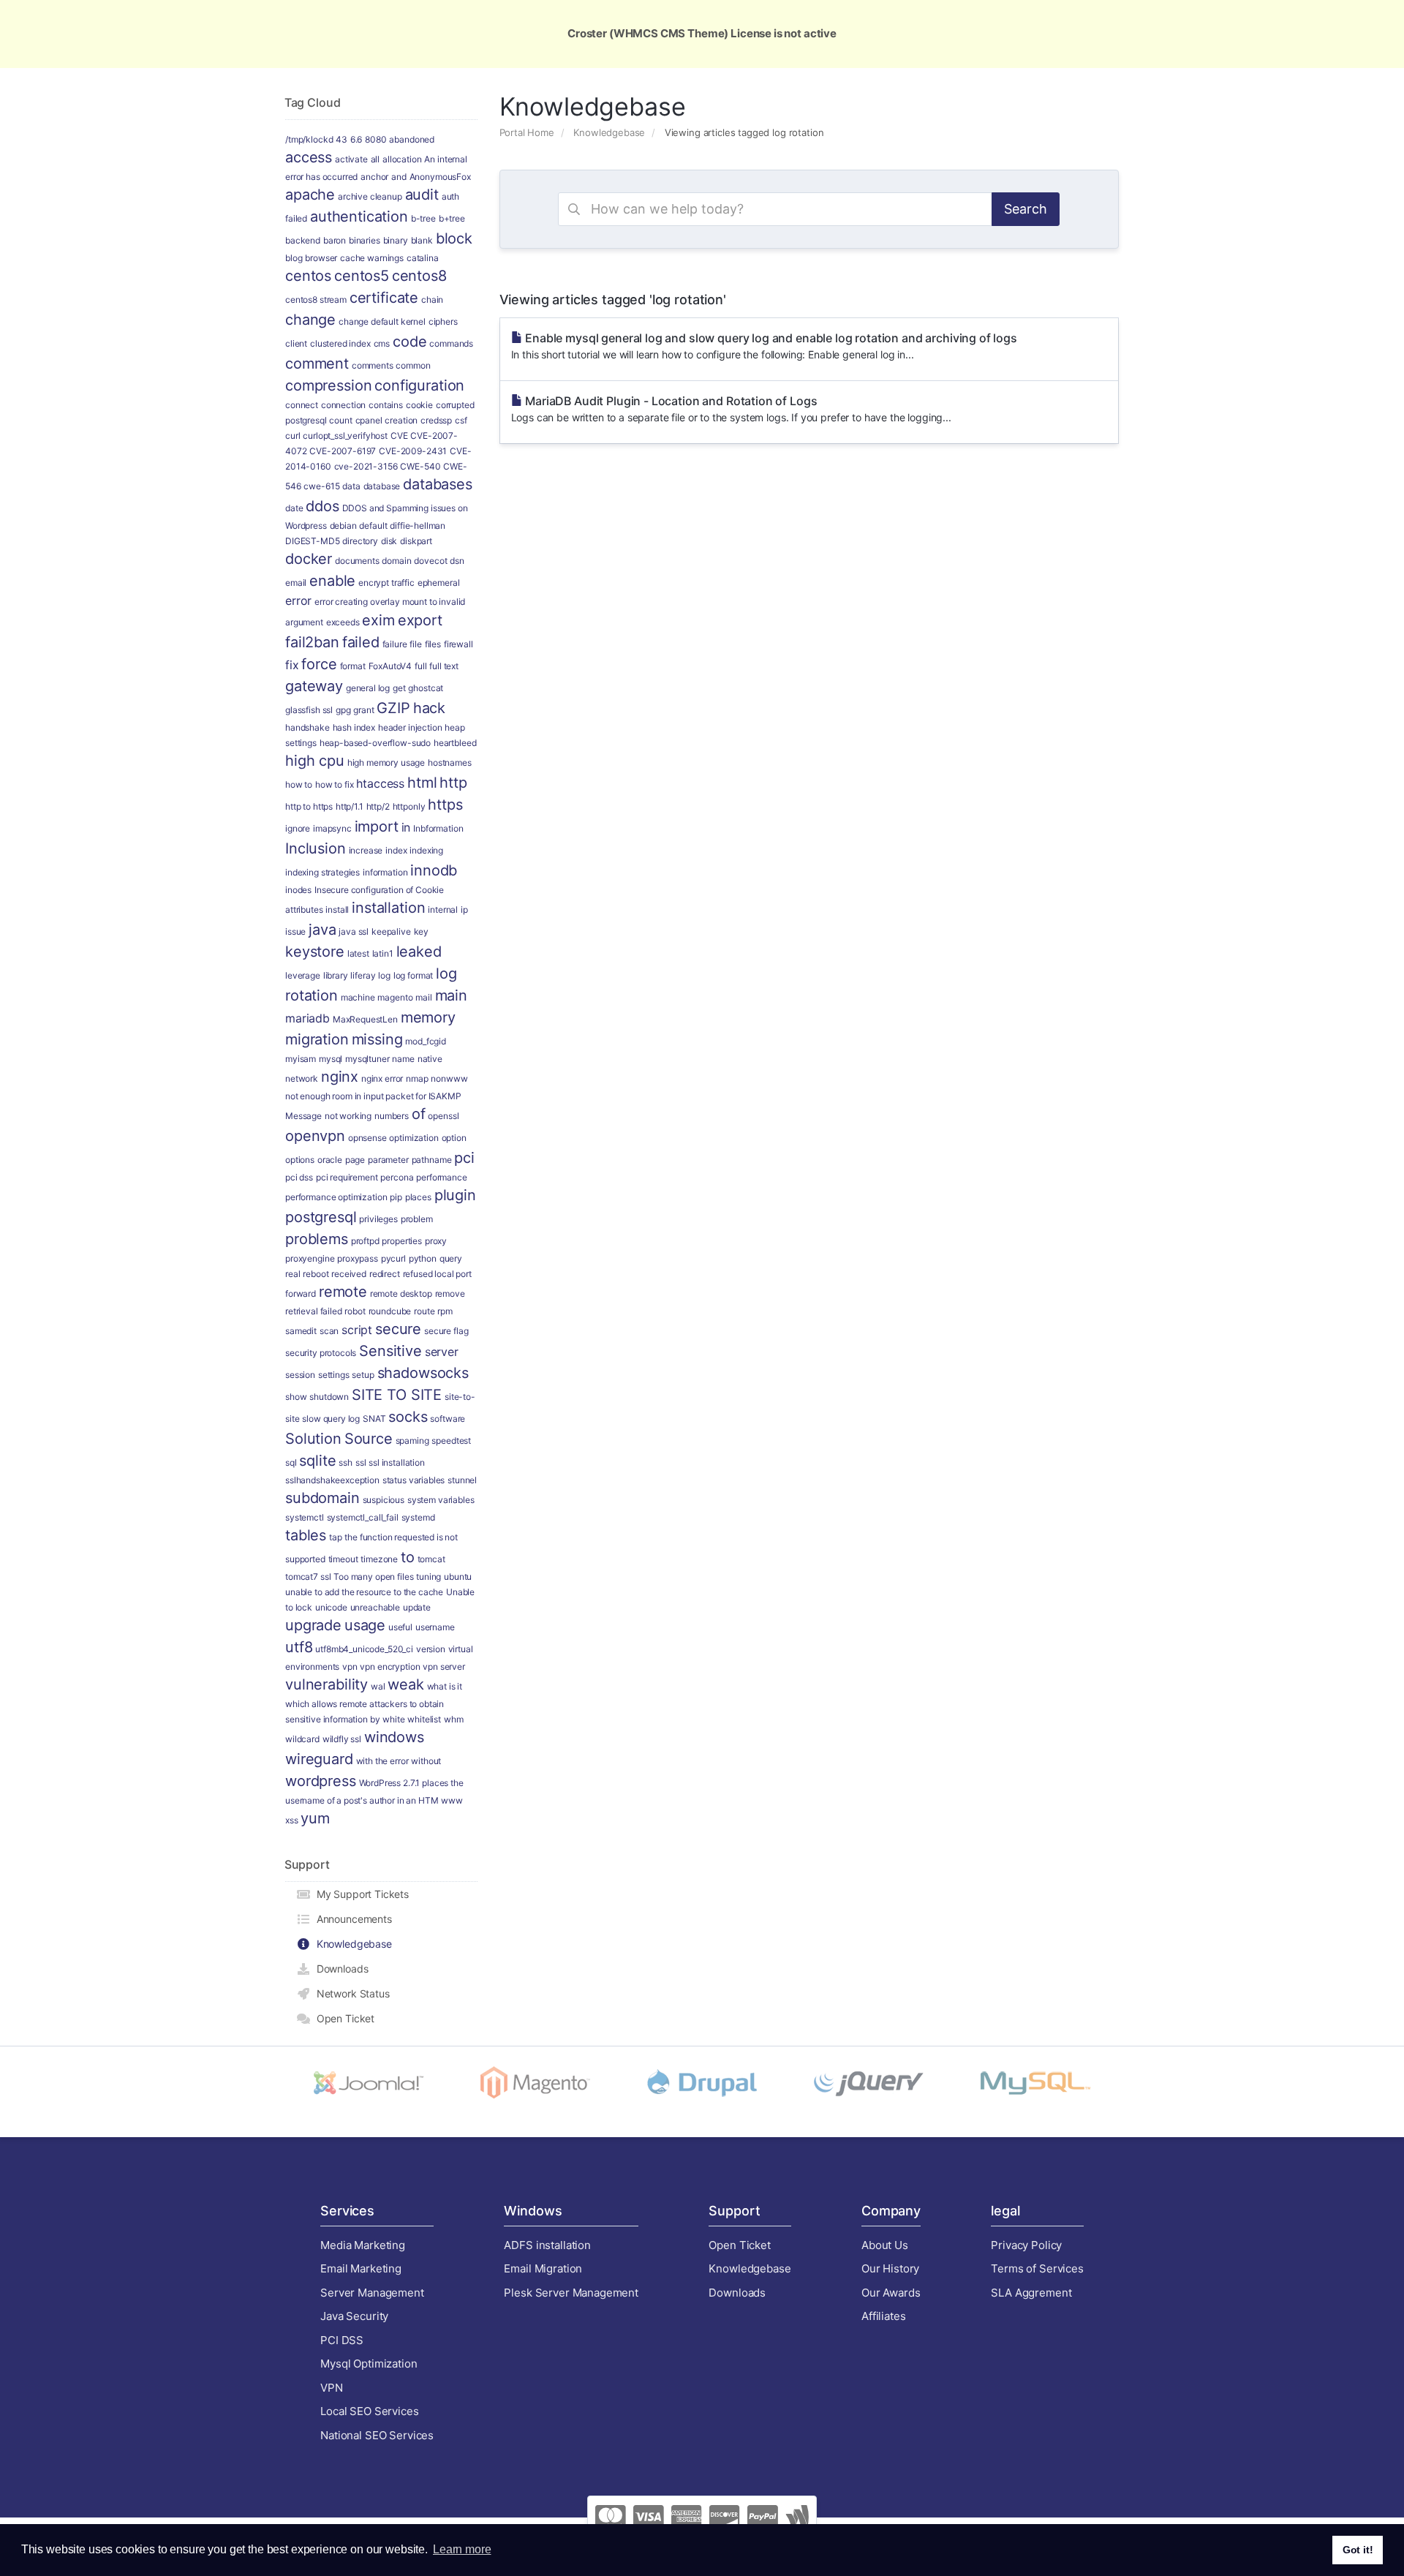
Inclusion (316, 848)
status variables (414, 1480)
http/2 (378, 806)
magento (395, 997)
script (357, 1330)
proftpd (365, 1241)
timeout (343, 1559)
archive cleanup (370, 196)
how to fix (335, 784)
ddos (322, 506)
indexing (426, 850)
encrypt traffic (386, 583)
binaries (365, 240)
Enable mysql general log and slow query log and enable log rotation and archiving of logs (764, 346)
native (430, 1059)
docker (309, 559)
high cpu (315, 761)
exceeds (343, 622)
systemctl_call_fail (363, 1517)
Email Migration (543, 2268)
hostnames (450, 762)
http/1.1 (350, 806)
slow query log (331, 1419)
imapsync (332, 828)
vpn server (444, 1667)
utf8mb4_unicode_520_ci (364, 1649)
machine (358, 997)
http (453, 783)
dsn (457, 561)
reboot (316, 1274)
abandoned (412, 139)
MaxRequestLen (365, 1019)
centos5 (362, 276)
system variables (441, 1500)
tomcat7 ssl (308, 1577)
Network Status (350, 1993)
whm (454, 1719)
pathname (432, 1160)
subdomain (322, 1498)
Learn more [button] (462, 2549)
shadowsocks (423, 1373)
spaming (412, 1440)
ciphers (443, 321)
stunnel (462, 1480)
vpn (350, 1667)
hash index (354, 727)
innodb (434, 870)
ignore (298, 828)
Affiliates (884, 2316)
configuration (419, 385)
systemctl (305, 1517)
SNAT (374, 1419)
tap (336, 1537)
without (426, 1761)
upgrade (313, 1625)
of (419, 1114)
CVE (399, 436)
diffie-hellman (418, 526)
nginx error (382, 1078)
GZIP (393, 708)
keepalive (391, 931)
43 (341, 139)
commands (451, 343)
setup (363, 1375)
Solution (313, 1439)
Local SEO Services (369, 2411)
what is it (445, 1686)
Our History (890, 2268)
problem (417, 1219)
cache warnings (372, 258)
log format (414, 975)
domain (396, 561)
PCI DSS (342, 2340)
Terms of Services (1037, 2268)
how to (299, 784)
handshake (307, 727)
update (417, 1607)
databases (438, 484)
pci (464, 1158)
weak (405, 1684)
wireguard (319, 1759)
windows (394, 1737)
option (454, 1138)
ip (464, 909)
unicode (331, 1607)
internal (443, 909)
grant (363, 710)
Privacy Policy (1026, 2245)
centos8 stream (316, 300)
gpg (343, 710)
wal (378, 1686)
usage (365, 1625)
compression (328, 385)
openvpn (315, 1136)
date (294, 508)
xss (292, 1820)
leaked (419, 952)
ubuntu (458, 1577)
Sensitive (390, 1351)
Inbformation (438, 828)
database (382, 486)
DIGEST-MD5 (313, 541)
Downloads (339, 1969)
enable (332, 581)
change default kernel (382, 321)
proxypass (358, 1258)
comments (373, 365)
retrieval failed (314, 1311)
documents (357, 561)
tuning (429, 1577)
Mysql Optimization (369, 2364)
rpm (445, 1311)
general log (368, 688)
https (445, 805)
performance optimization (336, 1197)
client (296, 343)
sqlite (317, 1461)
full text (444, 666)
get (399, 688)
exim (378, 620)
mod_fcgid (426, 1041)
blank (422, 240)
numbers (392, 1116)
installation (388, 908)
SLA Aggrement (1031, 2293)
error (298, 600)
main (451, 995)
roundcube (390, 1311)
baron (335, 240)
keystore (315, 952)
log (384, 975)
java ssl (354, 931)
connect (302, 405)
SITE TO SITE (397, 1395)
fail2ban (312, 642)
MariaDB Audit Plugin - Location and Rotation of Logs (731, 408)
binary (396, 240)
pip (396, 1197)
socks (408, 1417)
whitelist (424, 1719)
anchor (374, 177)
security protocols (321, 1353)
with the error (382, 1761)
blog (294, 258)
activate (351, 159)
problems (317, 1239)
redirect (385, 1274)
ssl (361, 1462)
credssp (436, 420)
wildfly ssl (342, 1739)
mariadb (307, 1018)
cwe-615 (321, 486)
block (454, 238)
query (451, 1258)
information (385, 872)
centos (308, 276)
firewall (458, 644)
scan (329, 1331)
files (433, 644)
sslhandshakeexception (332, 1480)
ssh (346, 1462)
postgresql (321, 1217)
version (431, 1649)
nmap (417, 1078)
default (373, 526)
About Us (885, 2245)
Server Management (372, 2293)
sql (291, 1462)
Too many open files (373, 1577)
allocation (402, 159)
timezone (379, 1559)
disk (389, 541)
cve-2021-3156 (366, 466)
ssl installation (397, 1462)
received (349, 1274)
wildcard (302, 1739)
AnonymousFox (440, 177)
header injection (410, 727)
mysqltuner (367, 1059)
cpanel (369, 420)
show (296, 1397)
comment (317, 364)
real (292, 1274)
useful (400, 1627)
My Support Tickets (360, 1894)
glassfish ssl (309, 710)
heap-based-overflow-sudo (375, 743)
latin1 (383, 953)
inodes (298, 890)
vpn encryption (390, 1667)
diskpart (416, 541)
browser (321, 258)
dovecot (430, 561)
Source (369, 1439)
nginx (340, 1077)
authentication (359, 216)
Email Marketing (361, 2268)
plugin (455, 1195)
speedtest (451, 1440)
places (418, 1197)
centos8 (419, 276)
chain (432, 300)
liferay (363, 975)
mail (423, 997)
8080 (375, 139)
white (393, 1719)
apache (310, 195)
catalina (423, 258)
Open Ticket (343, 2018)
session (300, 1375)
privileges (378, 1219)
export (420, 620)
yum (315, 1818)
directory (360, 541)
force (319, 664)
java (322, 930)
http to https (309, 806)
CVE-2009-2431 (413, 451)
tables (306, 1535)
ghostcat (426, 688)
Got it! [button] (1358, 2550)
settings (334, 1375)
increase (366, 850)
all (375, 159)
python (423, 1258)
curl (292, 436)
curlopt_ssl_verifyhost (345, 436)
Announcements (351, 1919)
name (403, 1059)
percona (397, 1177)
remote (343, 1292)
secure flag (446, 1331)
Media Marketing (363, 2245)
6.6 (356, 139)
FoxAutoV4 (390, 666)
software (448, 1419)
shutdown (329, 1397)
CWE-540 (420, 466)
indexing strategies (322, 872)
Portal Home (527, 132)
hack (429, 708)
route (424, 1311)
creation (401, 420)
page (355, 1160)
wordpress (321, 1781)
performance (441, 1177)
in (406, 827)
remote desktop (401, 1293)
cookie (419, 405)
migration (317, 1039)
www (452, 1800)
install (337, 909)
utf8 (299, 1647)
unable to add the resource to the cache (364, 1592)
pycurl (393, 1258)
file (415, 644)
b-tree (423, 218)
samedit (301, 1331)
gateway (314, 686)
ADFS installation (547, 2245)
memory (428, 1017)
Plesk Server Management (571, 2293)
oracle (330, 1160)
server (442, 1352)
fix (292, 665)
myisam (301, 1059)
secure (398, 1329)
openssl (443, 1116)
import (377, 826)
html (422, 783)
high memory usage (386, 762)
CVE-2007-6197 (343, 451)
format (353, 666)
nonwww (449, 1078)
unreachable (375, 1607)
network (302, 1078)
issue (295, 931)
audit (422, 195)
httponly (409, 806)
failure (395, 644)
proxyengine (310, 1258)
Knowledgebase (609, 132)
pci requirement (347, 1177)
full (420, 666)
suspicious (384, 1500)
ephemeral (439, 583)
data (351, 486)
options (300, 1160)
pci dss (299, 1177)
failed (361, 642)
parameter (388, 1160)
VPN (332, 2388)
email (296, 583)
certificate (384, 298)
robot (355, 1311)
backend (303, 240)
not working (348, 1116)
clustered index (340, 343)
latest (358, 953)
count (340, 420)
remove (450, 1293)
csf (461, 420)
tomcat (431, 1559)
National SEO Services (377, 2435)
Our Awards (891, 2293)
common (413, 365)
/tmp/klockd (309, 139)
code (409, 342)
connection (344, 405)
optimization (414, 1138)
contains (386, 405)
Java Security (354, 2316)
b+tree (452, 218)
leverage (303, 975)
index (396, 850)
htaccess (380, 783)
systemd (418, 1517)
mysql (331, 1059)
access (309, 157)
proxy (436, 1241)
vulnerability (327, 1684)
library (336, 975)
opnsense (367, 1138)
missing (377, 1039)
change (310, 320)
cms (382, 343)
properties (402, 1241)
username (435, 1627)
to (408, 1557)
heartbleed (455, 743)
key (422, 931)
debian (343, 526)
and (399, 177)
